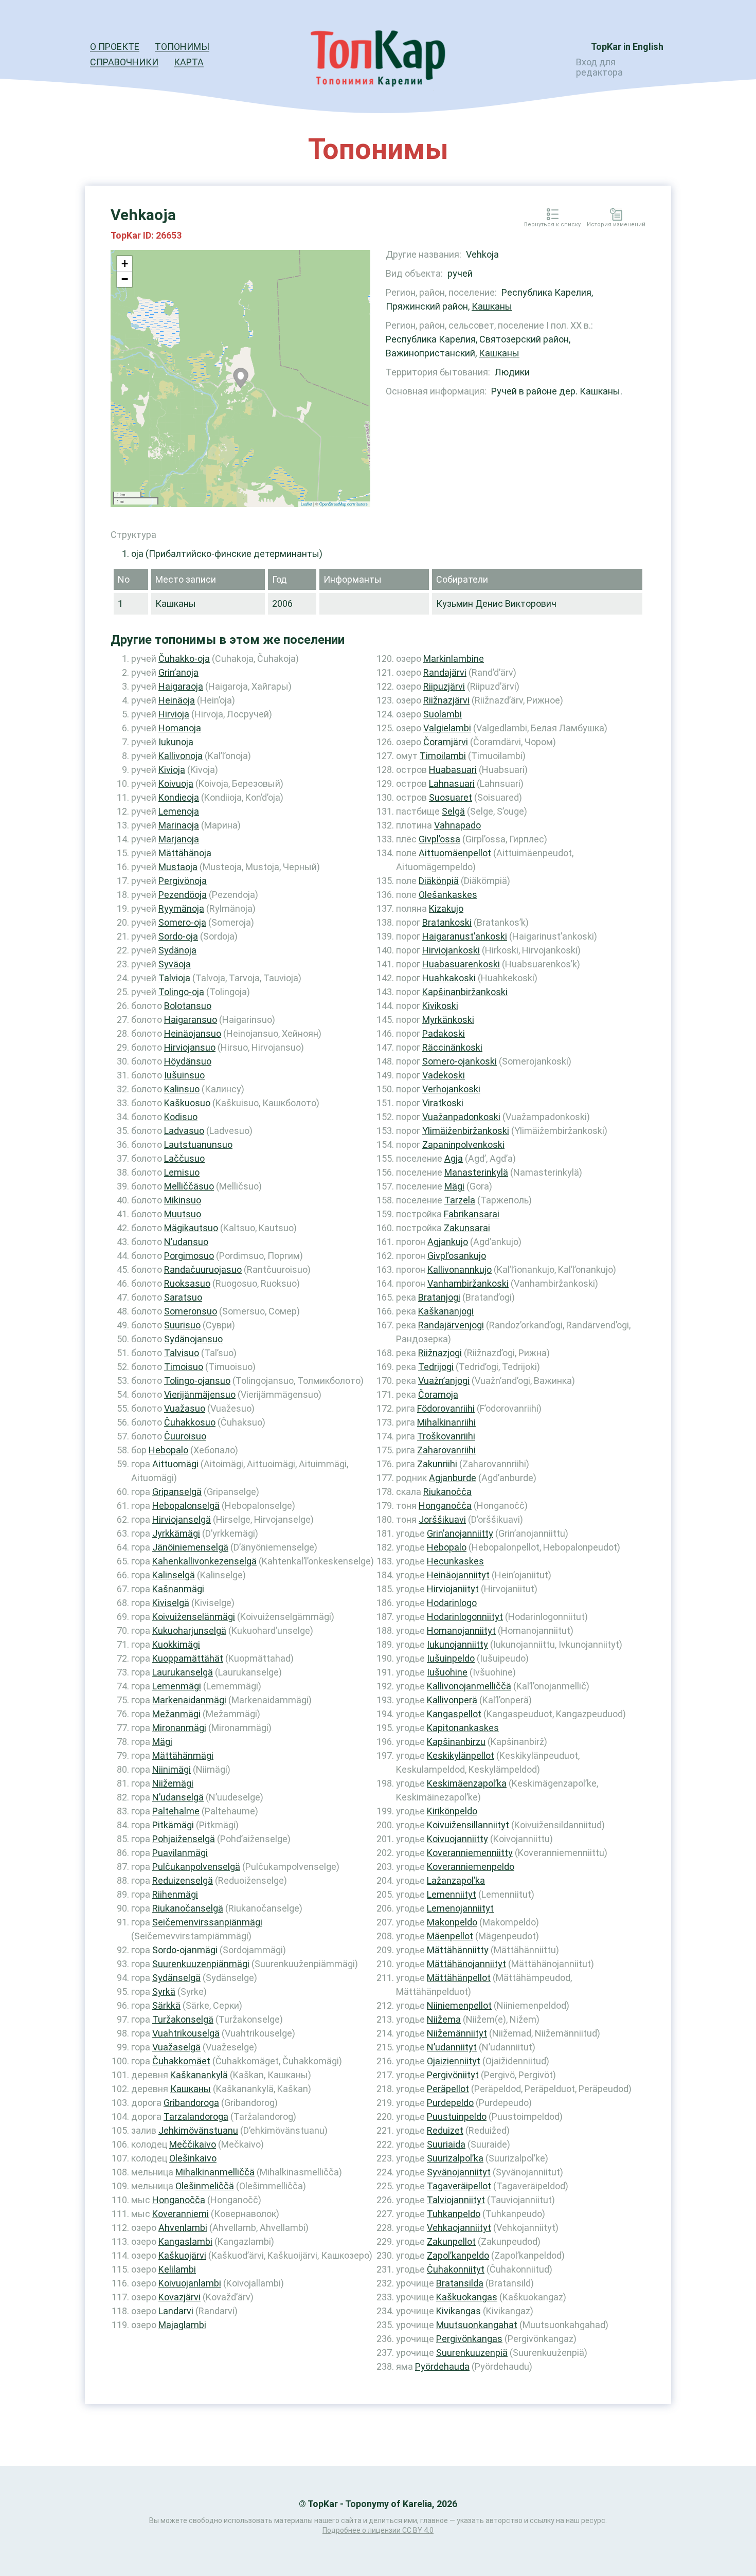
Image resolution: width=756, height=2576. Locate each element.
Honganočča (179, 2200)
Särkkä (166, 2005)
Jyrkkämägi (176, 1533)
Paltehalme (176, 1811)
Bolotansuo (188, 1006)
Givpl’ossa (439, 839)
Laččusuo (184, 1158)
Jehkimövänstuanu (198, 2130)
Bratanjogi (439, 1297)
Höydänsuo (188, 1061)
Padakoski (444, 1033)
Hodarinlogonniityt (465, 1617)
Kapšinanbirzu (456, 1742)
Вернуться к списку (552, 225)
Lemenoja (179, 811)
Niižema (444, 2019)
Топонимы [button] (182, 47)
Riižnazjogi (440, 1353)
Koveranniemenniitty (470, 1853)
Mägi (162, 1742)
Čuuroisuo (185, 1436)
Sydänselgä (176, 1978)
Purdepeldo (450, 2103)
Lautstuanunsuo (198, 1145)
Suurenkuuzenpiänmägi (201, 1964)
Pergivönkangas (469, 2339)
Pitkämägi (173, 1825)
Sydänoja (177, 950)
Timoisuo (184, 1367)
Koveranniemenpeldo (471, 1867)
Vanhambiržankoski (468, 1283)
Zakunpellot (451, 2241)
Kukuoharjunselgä (189, 1631)
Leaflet (307, 504)
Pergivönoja (183, 881)
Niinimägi (172, 1769)
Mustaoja (178, 867)
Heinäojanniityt (458, 1575)
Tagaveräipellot (459, 2186)
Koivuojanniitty (457, 1839)
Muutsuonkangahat (477, 2325)
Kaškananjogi (446, 1311)
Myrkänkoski (448, 1020)
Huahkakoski (449, 978)
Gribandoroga (191, 2103)
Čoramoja (438, 1394)
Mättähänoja (185, 853)
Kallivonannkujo (460, 1269)
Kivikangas (458, 2311)
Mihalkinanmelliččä (215, 2172)
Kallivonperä (452, 1700)
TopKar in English (627, 47)
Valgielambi (447, 728)
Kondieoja (179, 797)
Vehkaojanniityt (459, 2228)
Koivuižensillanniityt (468, 1825)
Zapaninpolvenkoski (463, 1145)
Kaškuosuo (187, 1103)
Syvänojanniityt (459, 2172)
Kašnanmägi (178, 1589)
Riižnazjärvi (446, 700)
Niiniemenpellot (459, 2005)
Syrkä (164, 1992)
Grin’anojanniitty (460, 1533)
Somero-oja (182, 922)
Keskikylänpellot (461, 1755)
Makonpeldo (452, 1922)
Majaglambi (182, 2325)
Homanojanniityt (461, 1631)
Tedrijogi (436, 1367)
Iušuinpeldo (451, 1658)
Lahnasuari (452, 783)
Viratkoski (443, 1103)
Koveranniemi (181, 2214)
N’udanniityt (452, 2047)
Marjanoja (179, 839)
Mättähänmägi (183, 1755)
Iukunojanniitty (457, 1644)
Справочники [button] (124, 62)
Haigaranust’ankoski (465, 936)
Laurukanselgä (183, 1672)
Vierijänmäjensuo (200, 1394)
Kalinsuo (182, 1089)
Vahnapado (457, 825)
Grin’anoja (178, 672)
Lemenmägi (177, 1686)
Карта (189, 62)
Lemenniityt (452, 1894)
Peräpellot (448, 2089)
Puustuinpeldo (457, 2116)
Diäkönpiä (439, 881)
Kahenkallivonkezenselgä (204, 1561)
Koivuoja (176, 783)
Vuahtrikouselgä (186, 2033)
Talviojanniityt (456, 2200)
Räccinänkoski (452, 1047)
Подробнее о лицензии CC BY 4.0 (378, 2530)
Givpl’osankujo (457, 1256)
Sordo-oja (178, 936)
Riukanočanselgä (188, 1908)
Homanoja (180, 728)
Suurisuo (182, 1325)
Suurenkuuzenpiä (472, 2353)
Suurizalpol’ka (455, 2158)
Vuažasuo (185, 1408)
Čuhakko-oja (184, 659)
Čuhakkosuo (190, 1422)
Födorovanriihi (446, 1408)
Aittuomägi (175, 1464)
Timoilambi (443, 756)
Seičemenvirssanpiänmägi (207, 1922)
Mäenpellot (450, 1936)
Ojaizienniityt (454, 2061)
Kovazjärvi (179, 2297)
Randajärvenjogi (451, 1325)
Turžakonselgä (183, 2019)
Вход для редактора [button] (599, 67)
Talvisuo (182, 1353)
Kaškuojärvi (182, 2255)
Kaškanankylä (199, 2075)
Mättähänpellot (459, 1978)
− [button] (125, 279)
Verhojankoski (451, 1089)
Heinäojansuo (193, 1033)
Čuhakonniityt (456, 2269)
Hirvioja (174, 714)
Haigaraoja (181, 686)
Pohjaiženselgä (184, 1839)
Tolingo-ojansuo (197, 1381)
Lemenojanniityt (460, 1908)
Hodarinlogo (452, 1603)
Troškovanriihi (446, 1436)
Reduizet (445, 2130)
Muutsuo (183, 1214)
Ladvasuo (184, 1131)
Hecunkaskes (455, 1561)
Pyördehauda (442, 2366)
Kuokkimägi (176, 1644)
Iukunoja (176, 742)
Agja (454, 1158)
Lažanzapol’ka (456, 1880)
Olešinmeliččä (205, 2186)
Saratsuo (183, 1297)
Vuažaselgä (176, 2047)
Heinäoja (177, 700)
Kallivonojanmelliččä (469, 1686)
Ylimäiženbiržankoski (466, 1131)
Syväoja (175, 964)
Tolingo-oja (181, 992)
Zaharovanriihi (446, 1450)
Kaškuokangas (467, 2297)
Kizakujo (446, 908)
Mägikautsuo (191, 1228)
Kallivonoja (181, 756)
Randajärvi (445, 672)
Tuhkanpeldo (454, 2214)
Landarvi (176, 2311)
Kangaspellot (454, 1714)
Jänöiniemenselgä (190, 1547)
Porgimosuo (189, 1256)
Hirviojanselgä (182, 1519)
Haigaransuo (191, 1020)
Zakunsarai (467, 1228)
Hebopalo (168, 1450)
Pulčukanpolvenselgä (196, 1867)
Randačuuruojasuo (203, 1269)
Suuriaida (446, 2144)
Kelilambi (177, 2269)
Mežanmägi (176, 1714)
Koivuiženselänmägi (194, 1617)
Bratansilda (460, 2283)
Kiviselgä (171, 1603)
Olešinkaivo (193, 2158)
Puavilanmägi (180, 1853)
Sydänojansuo (193, 1339)
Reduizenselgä (183, 1880)
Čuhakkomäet (181, 2061)
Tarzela (460, 1200)
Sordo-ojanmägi (185, 1950)
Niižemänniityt (457, 2033)
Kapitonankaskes (463, 1728)
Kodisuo (181, 1117)
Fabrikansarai (472, 1214)
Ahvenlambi (183, 2228)
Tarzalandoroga (196, 2116)
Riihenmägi (175, 1894)
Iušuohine (447, 1672)
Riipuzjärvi (444, 686)
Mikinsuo (183, 1200)
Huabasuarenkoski (461, 964)
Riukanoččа (447, 1492)
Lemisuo (182, 1172)
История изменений (616, 225)
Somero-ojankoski (460, 1061)
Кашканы (492, 306)
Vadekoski (444, 1075)
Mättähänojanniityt (466, 1964)
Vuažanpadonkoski (461, 1117)
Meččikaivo (193, 2144)
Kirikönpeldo (452, 1811)
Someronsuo (191, 1311)
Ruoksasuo (187, 1283)
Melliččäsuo (189, 1186)
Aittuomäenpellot (455, 853)
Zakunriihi (437, 1464)
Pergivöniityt (453, 2075)
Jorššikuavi (442, 1519)
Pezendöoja (183, 895)
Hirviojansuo (190, 1047)
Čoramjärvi (446, 742)
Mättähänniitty (458, 1950)
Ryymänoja (181, 908)
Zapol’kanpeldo (458, 2255)
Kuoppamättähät (188, 1658)
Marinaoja (179, 825)
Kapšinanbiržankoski (465, 992)
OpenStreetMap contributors (344, 504)
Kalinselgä (174, 1575)
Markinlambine (454, 659)
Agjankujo (448, 1242)
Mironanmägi (179, 1728)
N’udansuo (186, 1242)
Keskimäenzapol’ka (467, 1783)
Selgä (453, 811)
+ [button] (125, 264)
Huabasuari (453, 770)
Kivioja (172, 770)
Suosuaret (451, 797)
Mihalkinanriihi (446, 1422)
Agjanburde (453, 1478)
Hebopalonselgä (186, 1506)
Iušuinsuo (184, 1075)
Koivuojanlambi (190, 2283)
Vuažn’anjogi (444, 1381)
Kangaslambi (185, 2241)
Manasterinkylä (476, 1172)
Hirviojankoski (451, 950)
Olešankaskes (448, 895)
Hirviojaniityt (453, 1589)
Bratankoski (447, 922)
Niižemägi (173, 1783)
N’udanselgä (178, 1797)
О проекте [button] (115, 47)
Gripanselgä (177, 1492)
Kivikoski (440, 1006)
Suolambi (443, 714)
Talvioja (174, 978)
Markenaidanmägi (189, 1700)
